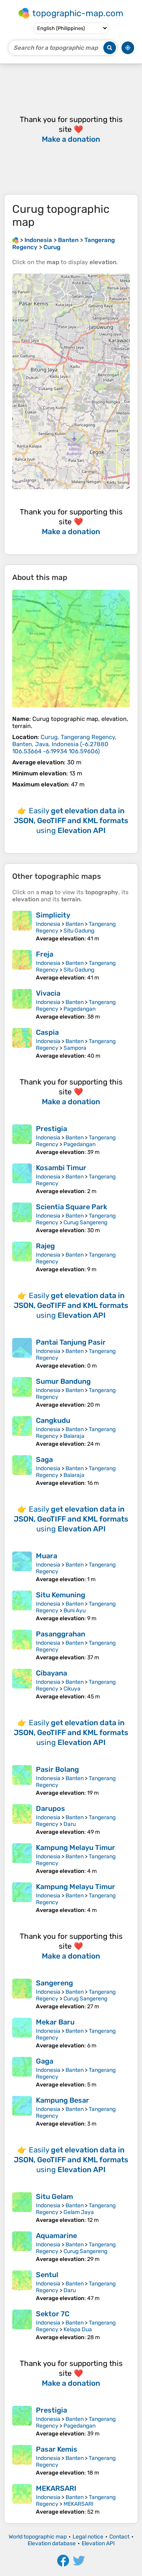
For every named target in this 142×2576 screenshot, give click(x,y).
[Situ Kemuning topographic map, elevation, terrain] (22, 1606)
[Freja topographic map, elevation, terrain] (22, 965)
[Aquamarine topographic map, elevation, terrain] (22, 2247)
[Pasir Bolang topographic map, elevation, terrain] (22, 1781)
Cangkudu (53, 1420)
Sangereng (54, 1983)
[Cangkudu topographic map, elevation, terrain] (22, 1432)
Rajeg (45, 1246)
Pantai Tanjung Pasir (71, 1342)
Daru (70, 1824)
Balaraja (74, 1436)
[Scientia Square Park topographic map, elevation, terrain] (22, 1218)
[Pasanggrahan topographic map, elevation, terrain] (22, 1645)
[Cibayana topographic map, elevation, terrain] (22, 1684)
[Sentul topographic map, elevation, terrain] (22, 2286)
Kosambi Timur (61, 1168)
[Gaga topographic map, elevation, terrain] (22, 2072)
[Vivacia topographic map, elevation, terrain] (22, 1005)
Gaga (45, 2061)
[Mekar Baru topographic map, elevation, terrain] (22, 2033)
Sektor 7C (53, 2314)
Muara (47, 1556)
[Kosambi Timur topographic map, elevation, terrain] (22, 1179)
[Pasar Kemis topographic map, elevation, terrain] (22, 2461)
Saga (44, 1460)
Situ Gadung (79, 931)
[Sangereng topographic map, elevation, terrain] (22, 1994)
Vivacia (48, 993)
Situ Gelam (54, 2197)
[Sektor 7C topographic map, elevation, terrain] (22, 2325)
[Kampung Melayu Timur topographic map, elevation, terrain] (22, 1859)
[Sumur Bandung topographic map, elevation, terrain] (22, 1393)
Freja (45, 954)
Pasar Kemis (57, 2449)
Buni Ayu (75, 1611)
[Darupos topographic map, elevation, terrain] (22, 1820)
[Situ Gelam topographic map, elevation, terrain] (22, 2208)
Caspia (47, 1032)
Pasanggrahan (61, 1634)
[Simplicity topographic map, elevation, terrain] (22, 926)
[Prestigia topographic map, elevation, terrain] (22, 1140)
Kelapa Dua (78, 2329)
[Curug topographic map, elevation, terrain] (71, 649)
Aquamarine (56, 2236)
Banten (75, 924)
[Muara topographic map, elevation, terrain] (22, 1567)
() (64, 744)
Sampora (75, 1048)
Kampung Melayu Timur (76, 1848)
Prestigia (51, 1129)
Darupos (50, 1809)
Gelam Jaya (79, 2212)
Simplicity (53, 915)
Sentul (47, 2275)
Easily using (71, 821)
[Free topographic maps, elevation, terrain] (15, 240)
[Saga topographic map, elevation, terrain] (22, 1471)
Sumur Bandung (63, 1381)
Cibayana (51, 1673)
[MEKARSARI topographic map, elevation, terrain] (22, 2500)
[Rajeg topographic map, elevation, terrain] (22, 1257)
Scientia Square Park (72, 1207)
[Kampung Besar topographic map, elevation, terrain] (22, 2112)
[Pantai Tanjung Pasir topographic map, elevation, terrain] (22, 1354)
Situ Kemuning (61, 1595)
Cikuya (72, 1689)
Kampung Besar (63, 2100)
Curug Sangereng (85, 1222)
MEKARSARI (56, 2488)
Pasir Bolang (57, 1769)
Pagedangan (79, 1009)
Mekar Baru (55, 2022)
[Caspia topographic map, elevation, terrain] (22, 1044)
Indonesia (48, 924)
